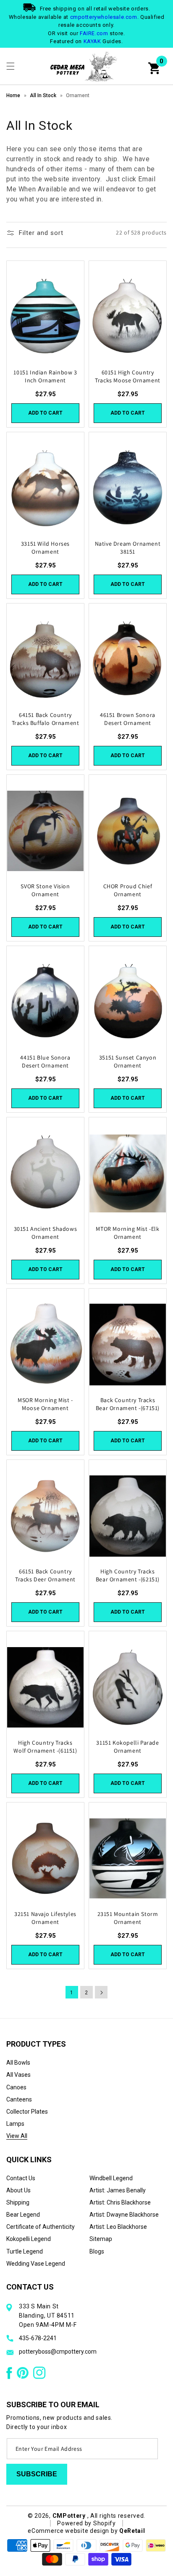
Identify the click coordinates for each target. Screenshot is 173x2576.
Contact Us (21, 2178)
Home (13, 95)
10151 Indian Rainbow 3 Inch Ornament (45, 376)
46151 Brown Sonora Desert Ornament (128, 719)
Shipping (18, 2202)
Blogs (97, 2251)
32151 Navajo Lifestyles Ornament (45, 1918)
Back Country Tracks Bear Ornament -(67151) (128, 1404)
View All (17, 2136)
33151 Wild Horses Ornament (45, 547)
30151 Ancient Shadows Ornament (46, 1233)
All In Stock (43, 95)
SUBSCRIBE (37, 2474)
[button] (10, 66)
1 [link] (72, 1993)
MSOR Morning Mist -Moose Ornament (45, 1404)
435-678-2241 (38, 2338)
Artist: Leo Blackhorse (118, 2227)
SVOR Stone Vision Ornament (45, 890)
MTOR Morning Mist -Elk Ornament (127, 1233)
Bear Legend (23, 2215)
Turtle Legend (25, 2251)
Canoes (16, 2087)
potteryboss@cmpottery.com (58, 2352)
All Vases (18, 2075)
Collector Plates (27, 2112)
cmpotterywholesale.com (104, 17)
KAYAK (92, 41)
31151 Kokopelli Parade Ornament (127, 1746)
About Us (18, 2190)
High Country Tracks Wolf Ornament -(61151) (45, 1746)
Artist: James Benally (118, 2190)
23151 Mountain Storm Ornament (128, 1918)
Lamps (15, 2124)
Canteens (19, 2099)
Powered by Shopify (86, 2523)
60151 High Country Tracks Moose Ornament (128, 376)
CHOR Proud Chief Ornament (128, 890)
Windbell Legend (111, 2178)
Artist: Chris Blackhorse (120, 2202)
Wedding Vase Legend (36, 2264)
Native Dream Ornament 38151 (128, 547)
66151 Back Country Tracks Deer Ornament (45, 1575)
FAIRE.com (94, 33)
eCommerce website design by (73, 2531)
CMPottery (69, 2516)
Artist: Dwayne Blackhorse (124, 2215)
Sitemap (101, 2239)
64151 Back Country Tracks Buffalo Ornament (46, 719)
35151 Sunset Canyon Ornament (128, 1061)
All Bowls (18, 2063)
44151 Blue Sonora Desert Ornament (45, 1061)
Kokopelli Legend (29, 2239)
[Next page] (101, 1992)
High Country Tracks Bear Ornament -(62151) (128, 1575)
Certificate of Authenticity (41, 2227)
